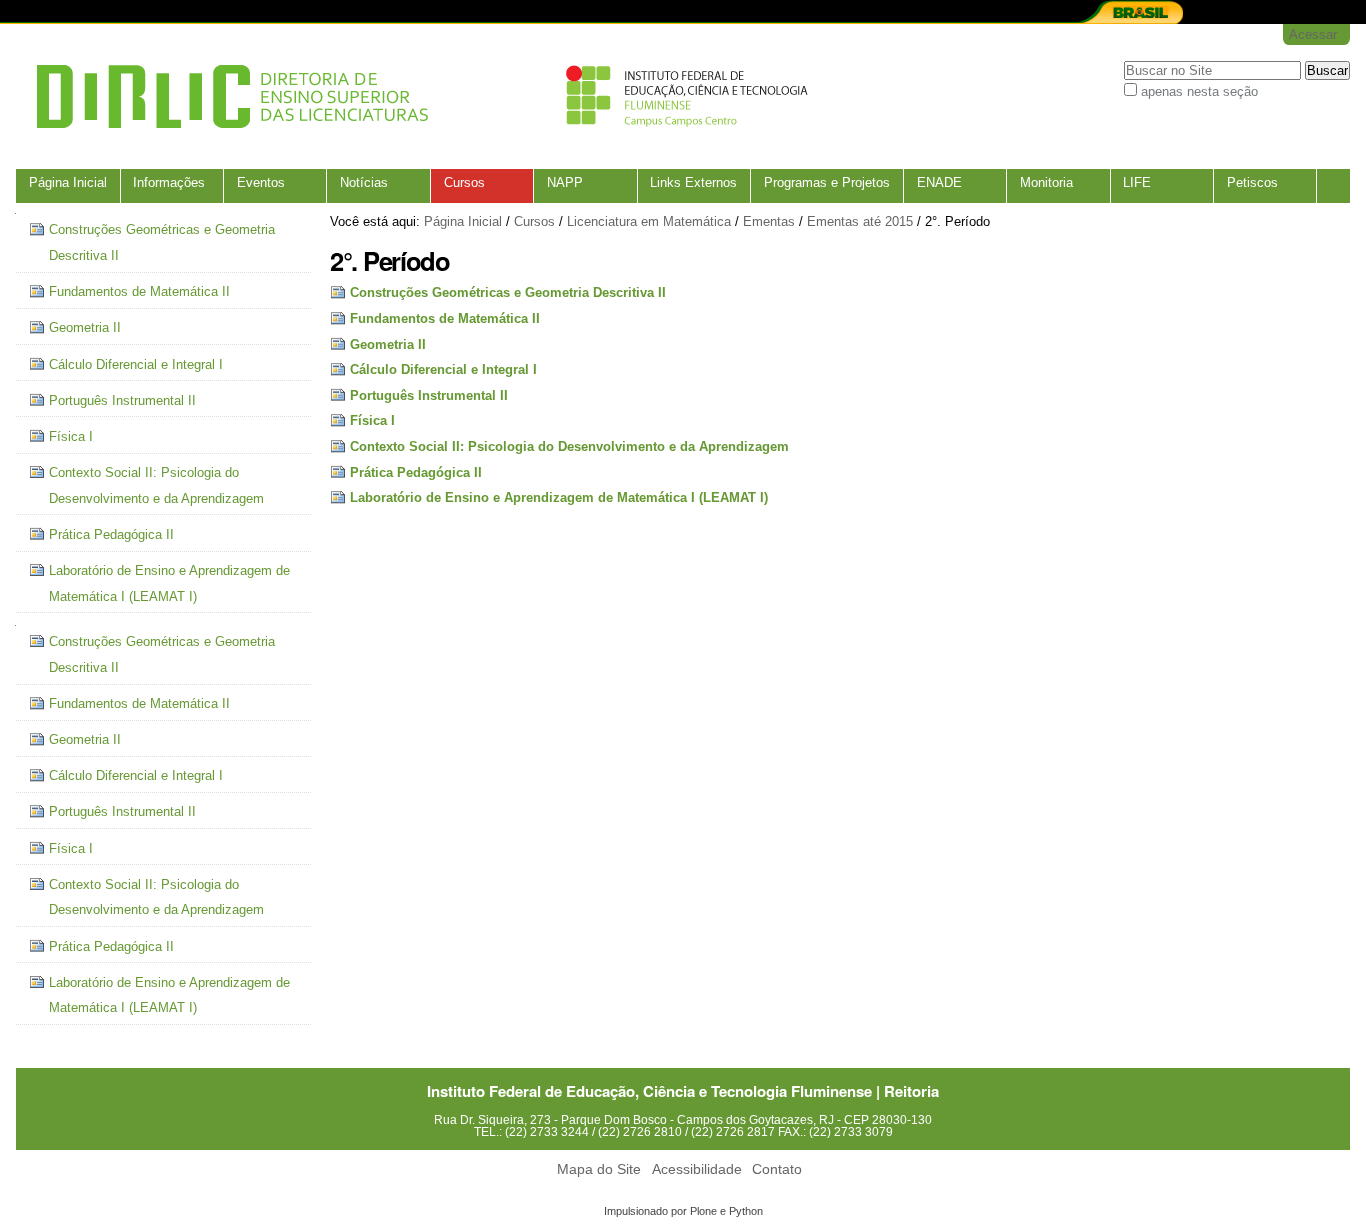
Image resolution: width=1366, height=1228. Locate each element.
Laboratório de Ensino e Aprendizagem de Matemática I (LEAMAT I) (559, 497)
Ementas (769, 221)
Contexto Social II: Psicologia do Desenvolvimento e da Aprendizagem (569, 446)
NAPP (565, 182)
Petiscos (1252, 182)
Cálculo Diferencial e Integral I (443, 369)
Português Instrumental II (429, 395)
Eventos (261, 182)
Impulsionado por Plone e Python (683, 1211)
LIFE (1137, 182)
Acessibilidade (697, 1169)
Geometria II (388, 344)
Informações (169, 182)
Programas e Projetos (827, 182)
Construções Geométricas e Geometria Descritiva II (508, 292)
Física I (372, 420)
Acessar (1313, 34)
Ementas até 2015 (860, 221)
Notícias (364, 182)
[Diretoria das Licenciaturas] (416, 96)
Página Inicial (68, 182)
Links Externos (693, 182)
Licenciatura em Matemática (649, 221)
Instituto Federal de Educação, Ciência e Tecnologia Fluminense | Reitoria (683, 1091)
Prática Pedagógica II (416, 472)
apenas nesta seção (1199, 91)
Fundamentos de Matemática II (445, 318)
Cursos (464, 182)
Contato (777, 1169)
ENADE (939, 182)
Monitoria (1046, 182)
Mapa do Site (599, 1169)
